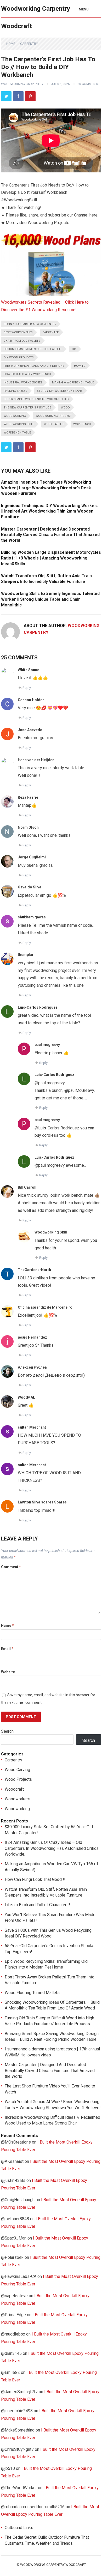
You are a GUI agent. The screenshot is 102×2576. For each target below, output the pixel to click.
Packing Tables (15, 391)
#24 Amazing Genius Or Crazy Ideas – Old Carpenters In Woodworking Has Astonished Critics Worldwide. (52, 1848)
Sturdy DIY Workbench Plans (60, 391)
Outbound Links (19, 2528)
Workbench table (17, 433)
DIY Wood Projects (19, 357)
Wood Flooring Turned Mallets (32, 1993)
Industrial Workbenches (23, 383)
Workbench (82, 424)
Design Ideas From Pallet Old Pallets (33, 349)
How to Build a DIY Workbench (27, 374)
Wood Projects (18, 1779)
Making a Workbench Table (73, 383)
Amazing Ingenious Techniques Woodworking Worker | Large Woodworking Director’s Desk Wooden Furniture (46, 488)
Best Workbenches (18, 332)
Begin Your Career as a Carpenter (30, 324)
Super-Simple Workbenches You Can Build (36, 399)
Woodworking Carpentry (22, 84)
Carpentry (29, 44)
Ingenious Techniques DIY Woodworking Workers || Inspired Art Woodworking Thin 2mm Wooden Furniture (50, 511)
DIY (74, 349)
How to (80, 366)
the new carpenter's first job (27, 408)
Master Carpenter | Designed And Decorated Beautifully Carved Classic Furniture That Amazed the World (50, 535)
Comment (11, 1567)
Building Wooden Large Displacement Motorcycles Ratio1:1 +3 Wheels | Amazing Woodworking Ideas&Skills (51, 558)
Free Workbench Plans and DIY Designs (34, 366)
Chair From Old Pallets (22, 341)
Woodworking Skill (19, 424)
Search (7, 1731)
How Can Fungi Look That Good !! (35, 1879)
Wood (65, 408)
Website (8, 1672)
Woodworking (15, 416)
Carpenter (51, 332)
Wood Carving (17, 1770)
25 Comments (88, 84)
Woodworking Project (54, 416)
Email (7, 1649)
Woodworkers (18, 1799)
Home (11, 44)
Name (7, 1626)
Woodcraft (14, 1789)
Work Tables (54, 424)
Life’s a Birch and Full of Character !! (37, 1905)
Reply (27, 688)
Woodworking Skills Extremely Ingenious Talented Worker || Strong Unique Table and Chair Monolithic (50, 599)
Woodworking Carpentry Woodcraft (36, 17)
